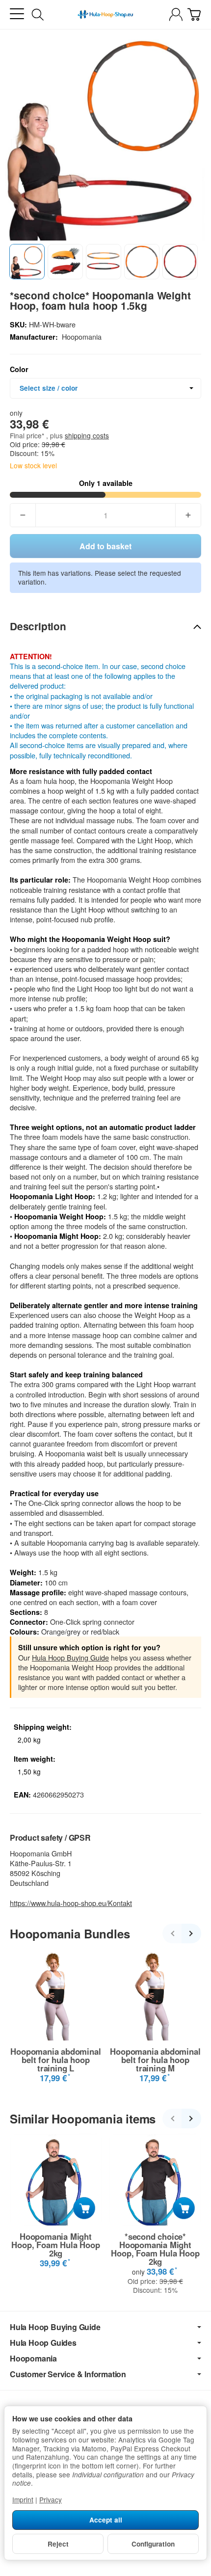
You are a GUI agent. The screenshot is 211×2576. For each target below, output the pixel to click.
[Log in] (176, 14)
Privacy (51, 2499)
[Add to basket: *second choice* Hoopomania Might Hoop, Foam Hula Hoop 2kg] (184, 2208)
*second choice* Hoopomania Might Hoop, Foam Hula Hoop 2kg (155, 2249)
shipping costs (87, 435)
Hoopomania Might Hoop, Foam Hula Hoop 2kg (55, 2245)
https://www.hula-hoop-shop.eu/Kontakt (71, 1903)
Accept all (106, 2520)
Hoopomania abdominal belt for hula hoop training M (155, 2060)
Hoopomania (33, 2359)
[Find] (38, 15)
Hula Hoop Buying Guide (70, 1657)
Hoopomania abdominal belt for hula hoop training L (55, 2060)
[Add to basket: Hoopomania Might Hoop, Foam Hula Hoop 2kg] (84, 2208)
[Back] (172, 1933)
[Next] (191, 1933)
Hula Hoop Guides (43, 2343)
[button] (27, 262)
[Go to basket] (194, 14)
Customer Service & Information (68, 2374)
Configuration (153, 2544)
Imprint (23, 2499)
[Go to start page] (105, 15)
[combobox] (105, 388)
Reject (58, 2544)
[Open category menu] (17, 14)
